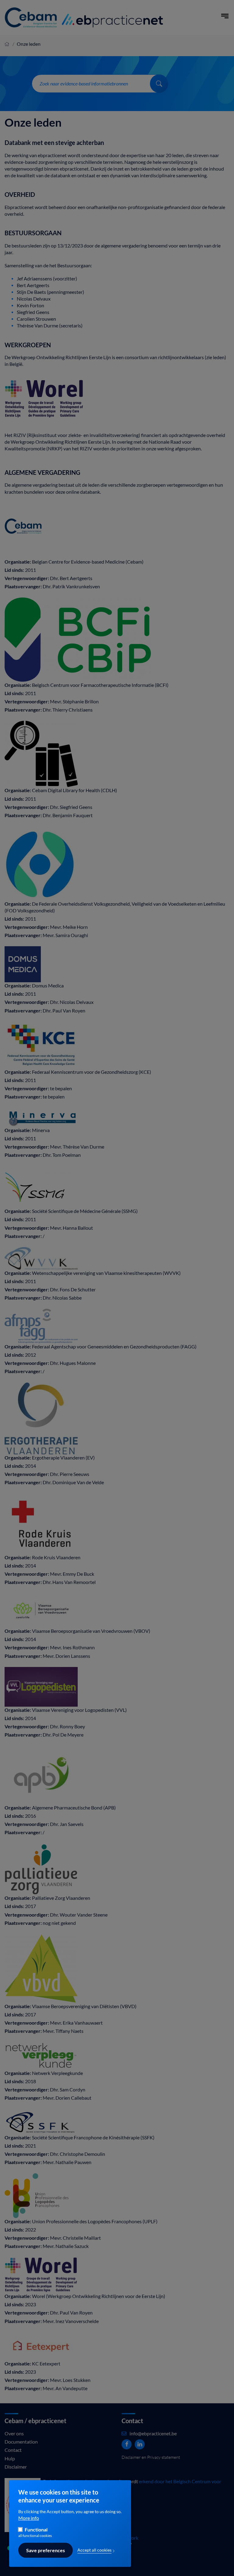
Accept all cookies (94, 2550)
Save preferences (46, 2550)
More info (29, 2518)
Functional (36, 2530)
